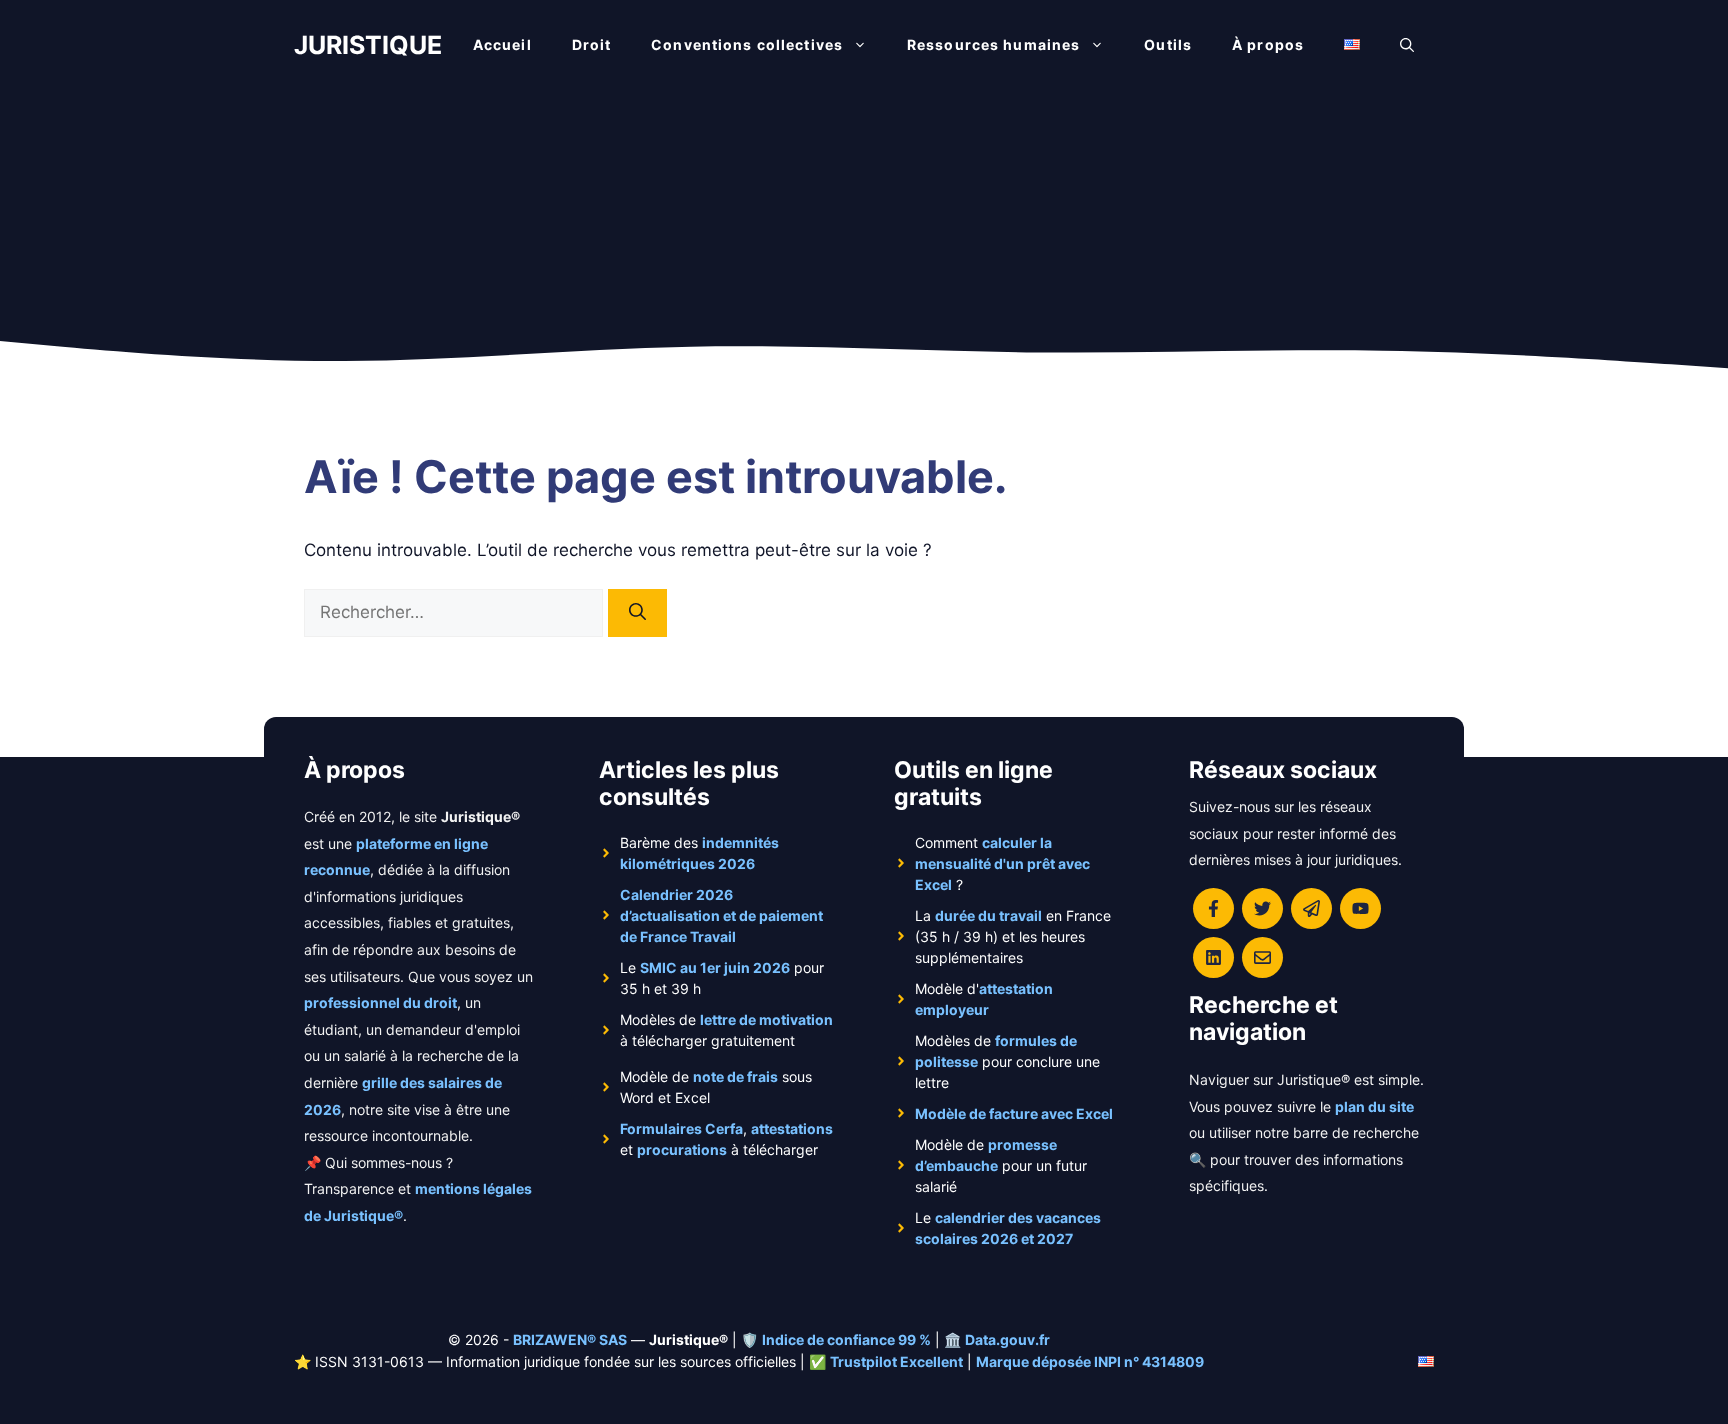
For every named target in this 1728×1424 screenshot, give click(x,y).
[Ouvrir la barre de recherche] (1407, 45)
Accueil (502, 44)
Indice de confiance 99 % (846, 1339)
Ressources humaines (993, 44)
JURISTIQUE (368, 45)
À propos (1268, 44)
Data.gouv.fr (1007, 1339)
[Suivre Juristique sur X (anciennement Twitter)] (1262, 908)
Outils (1168, 44)
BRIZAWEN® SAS (570, 1339)
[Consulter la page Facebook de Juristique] (1213, 908)
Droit (592, 44)
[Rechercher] (637, 613)
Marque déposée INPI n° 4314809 (1090, 1361)
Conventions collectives (747, 44)
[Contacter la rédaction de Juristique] (1262, 957)
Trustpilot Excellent (896, 1361)
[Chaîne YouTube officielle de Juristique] (1360, 908)
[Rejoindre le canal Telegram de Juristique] (1311, 908)
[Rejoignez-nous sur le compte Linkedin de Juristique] (1213, 957)
